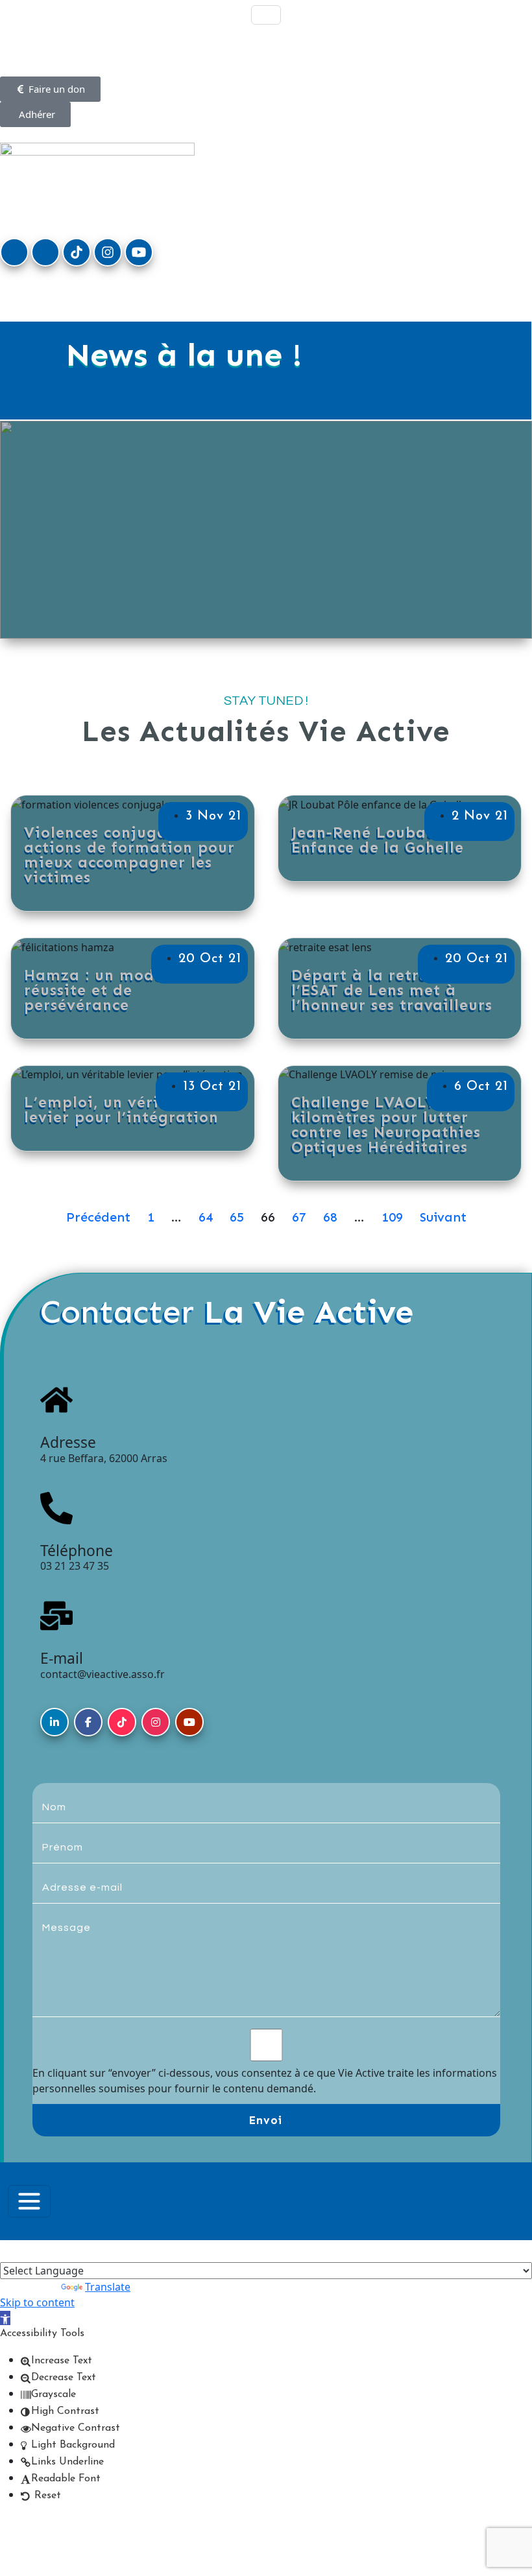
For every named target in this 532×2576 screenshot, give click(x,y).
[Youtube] (139, 252)
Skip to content (37, 2302)
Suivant (443, 1217)
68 (330, 1217)
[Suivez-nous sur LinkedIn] (54, 1722)
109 (392, 1217)
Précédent (98, 1217)
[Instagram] (108, 252)
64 (206, 1217)
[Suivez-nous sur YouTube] (189, 1722)
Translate (108, 2287)
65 (237, 1217)
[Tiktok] (77, 252)
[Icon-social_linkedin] (14, 252)
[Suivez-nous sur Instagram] (156, 1722)
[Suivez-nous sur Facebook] (88, 1722)
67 (299, 1217)
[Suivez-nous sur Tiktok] (122, 1722)
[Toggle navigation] (266, 15)
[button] (5, 2318)
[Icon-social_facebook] (45, 252)
